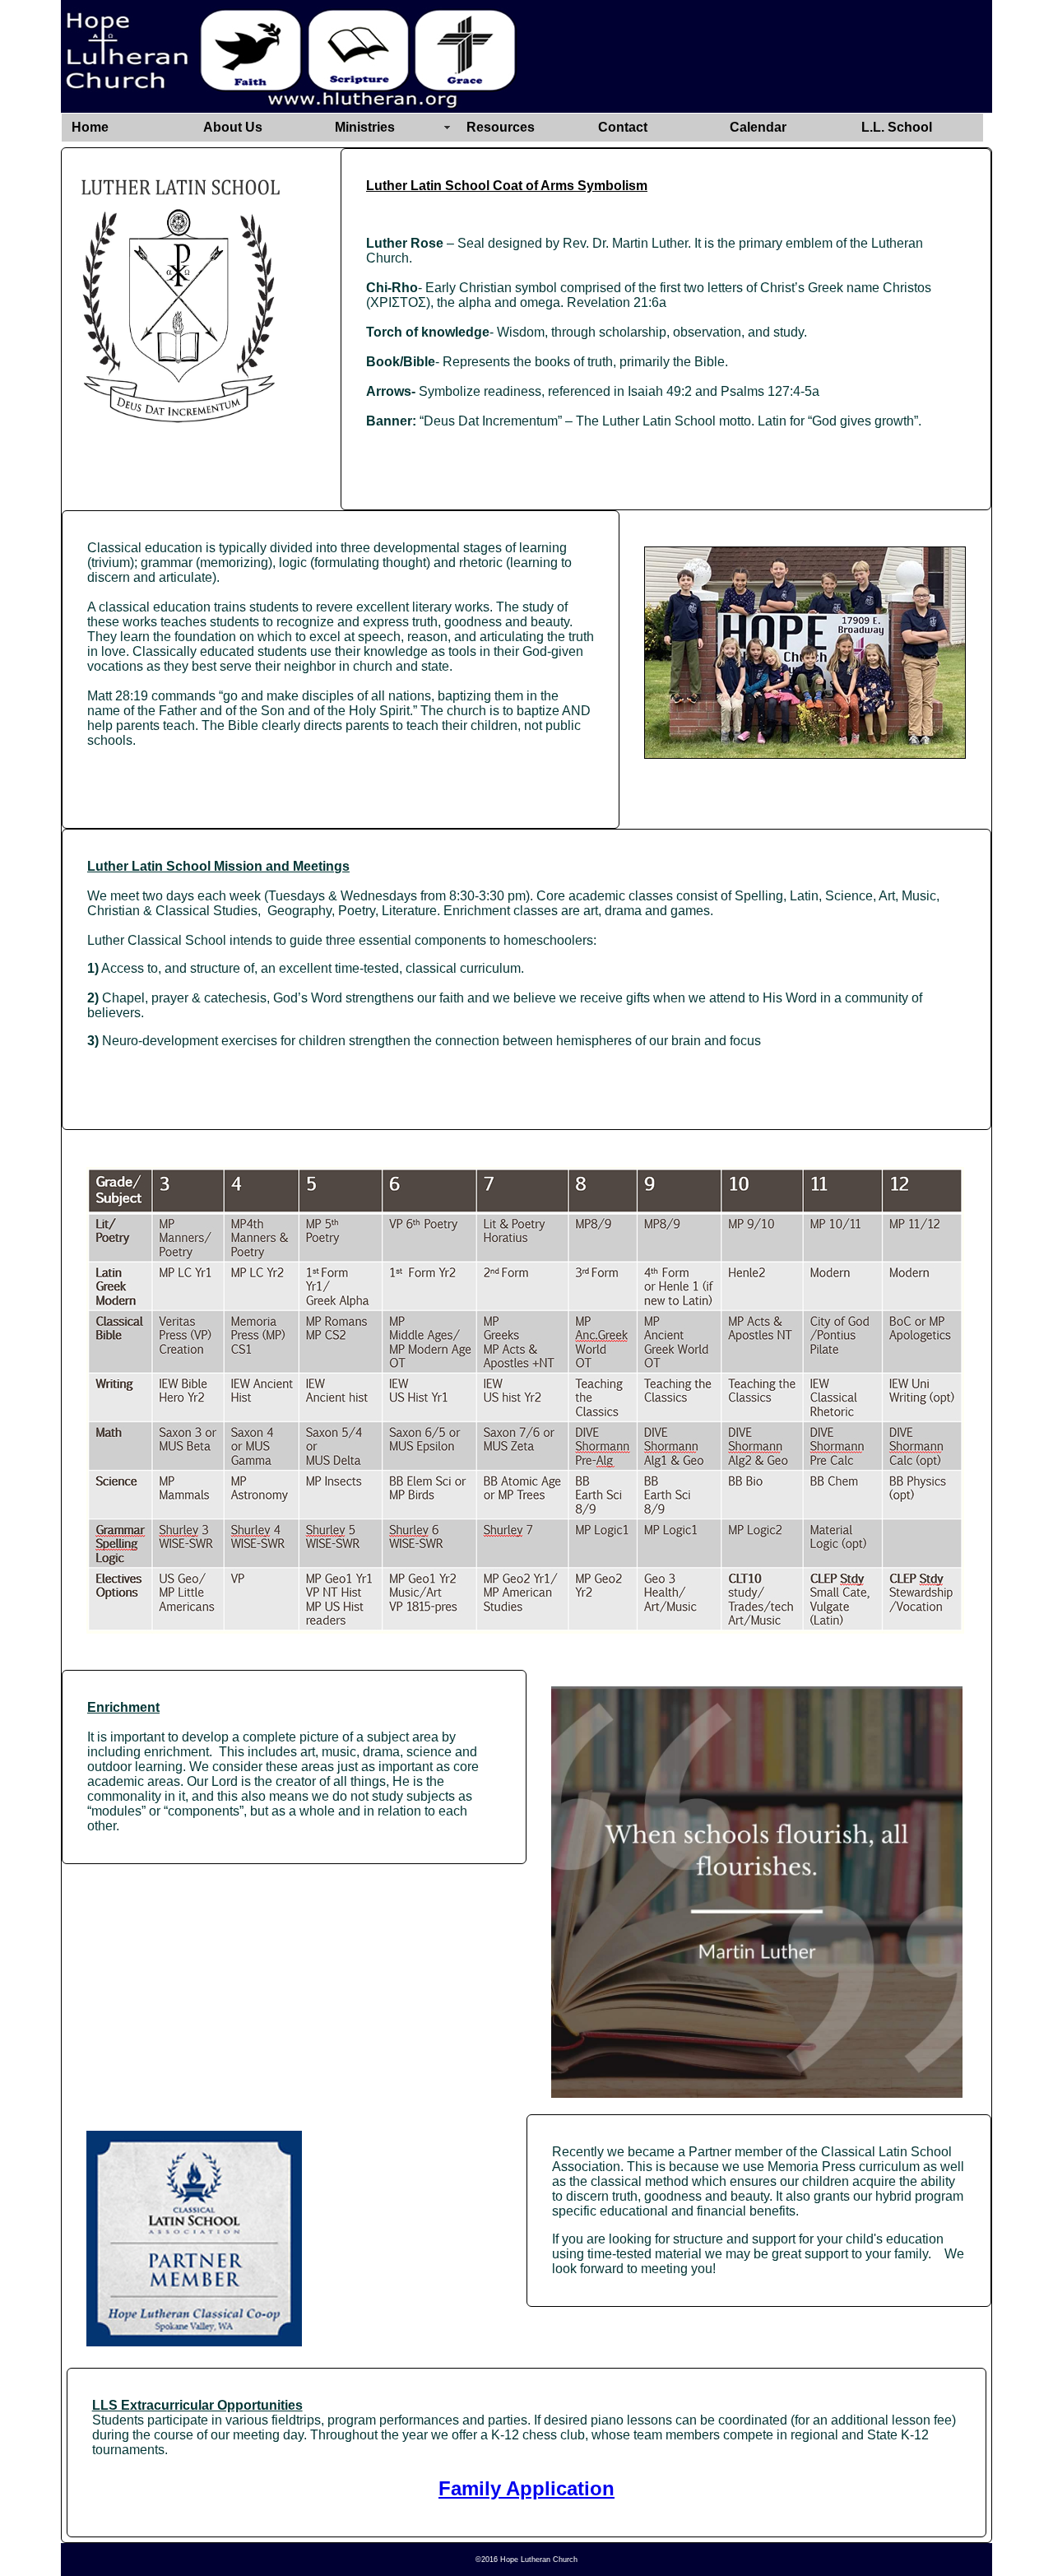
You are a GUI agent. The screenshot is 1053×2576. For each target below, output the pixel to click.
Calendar (758, 127)
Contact (623, 127)
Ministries (365, 127)
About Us (233, 127)
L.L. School (897, 127)
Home (90, 127)
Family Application (526, 2488)
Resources (501, 127)
